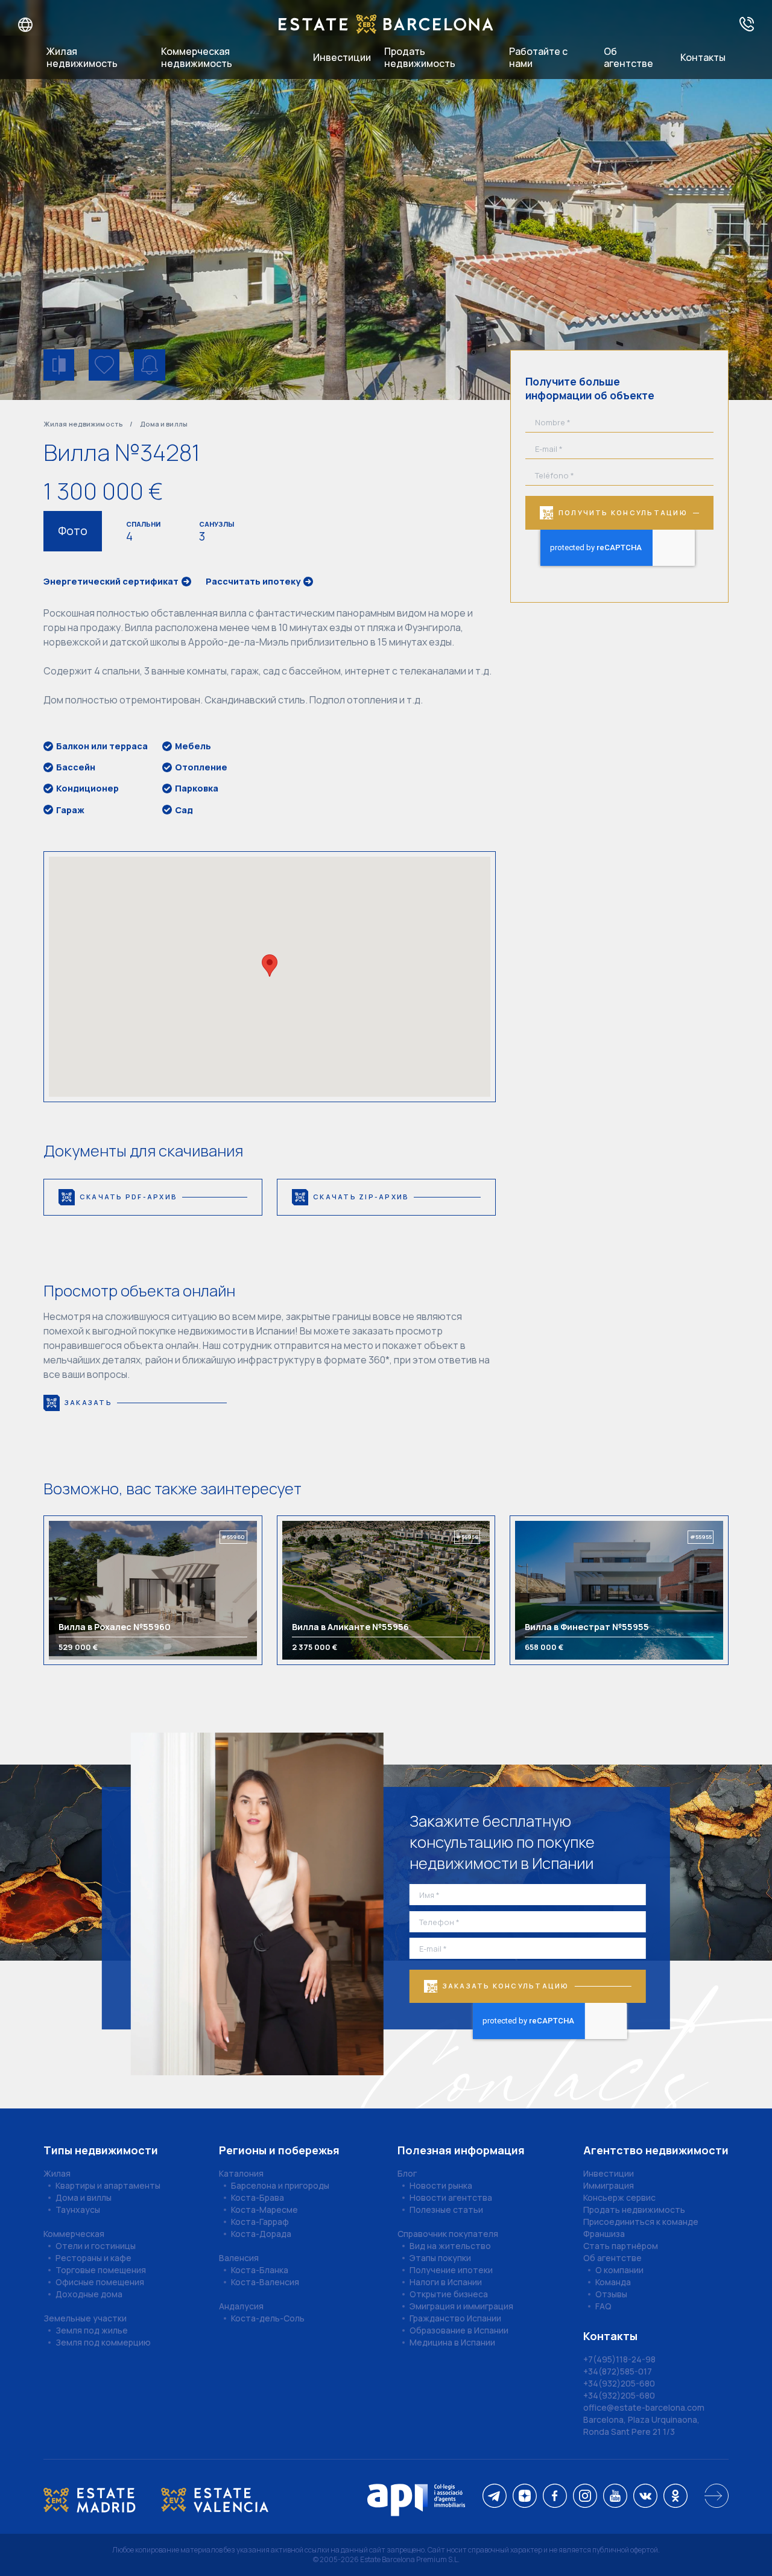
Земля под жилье (92, 2330)
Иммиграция (609, 2185)
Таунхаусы (78, 2210)
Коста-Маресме (264, 2210)
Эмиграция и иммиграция (461, 2306)
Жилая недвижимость (82, 57)
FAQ (603, 2306)
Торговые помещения (101, 2270)
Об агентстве (628, 57)
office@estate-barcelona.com (644, 2407)
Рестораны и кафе (93, 2258)
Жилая (57, 2173)
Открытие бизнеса (449, 2294)
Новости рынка (441, 2185)
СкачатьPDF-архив (128, 1197)
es (55, 25)
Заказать (88, 1402)
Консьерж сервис (619, 2197)
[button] (270, 966)
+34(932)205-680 (619, 2383)
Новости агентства (451, 2197)
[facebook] (555, 2497)
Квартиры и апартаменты (108, 2185)
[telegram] (495, 2497)
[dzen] (525, 2497)
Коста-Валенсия (265, 2282)
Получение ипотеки (451, 2270)
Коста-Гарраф (260, 2222)
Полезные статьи (446, 2210)
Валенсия (239, 2258)
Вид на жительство (450, 2246)
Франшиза (604, 2234)
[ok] (675, 2497)
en (37, 25)
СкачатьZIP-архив (361, 1197)
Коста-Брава (258, 2197)
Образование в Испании (459, 2330)
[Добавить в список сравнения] (59, 365)
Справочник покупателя (448, 2234)
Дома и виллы (164, 424)
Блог (407, 2173)
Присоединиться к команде (641, 2222)
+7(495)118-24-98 (619, 2359)
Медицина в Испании (452, 2342)
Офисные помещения (100, 2282)
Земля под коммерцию (103, 2342)
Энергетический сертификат (111, 582)
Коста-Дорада (261, 2234)
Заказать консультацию (506, 1986)
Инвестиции (342, 57)
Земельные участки (85, 2318)
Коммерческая (74, 2234)
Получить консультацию (623, 512)
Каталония (241, 2173)
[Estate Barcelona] (386, 25)
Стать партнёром (621, 2246)
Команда (613, 2282)
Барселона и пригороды (280, 2185)
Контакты (703, 57)
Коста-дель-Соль (268, 2318)
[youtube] (615, 2497)
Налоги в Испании (446, 2282)
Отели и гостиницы (96, 2246)
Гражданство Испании (455, 2318)
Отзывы (611, 2294)
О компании (619, 2270)
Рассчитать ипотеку (253, 582)
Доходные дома (89, 2294)
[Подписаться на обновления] (149, 365)
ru (17, 25)
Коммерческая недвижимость (197, 57)
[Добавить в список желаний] (104, 365)
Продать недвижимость (420, 57)
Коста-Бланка (260, 2270)
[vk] (645, 2497)
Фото (73, 531)
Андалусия (241, 2306)
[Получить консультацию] (747, 25)
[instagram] (585, 2497)
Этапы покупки (440, 2258)
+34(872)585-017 (618, 2371)
